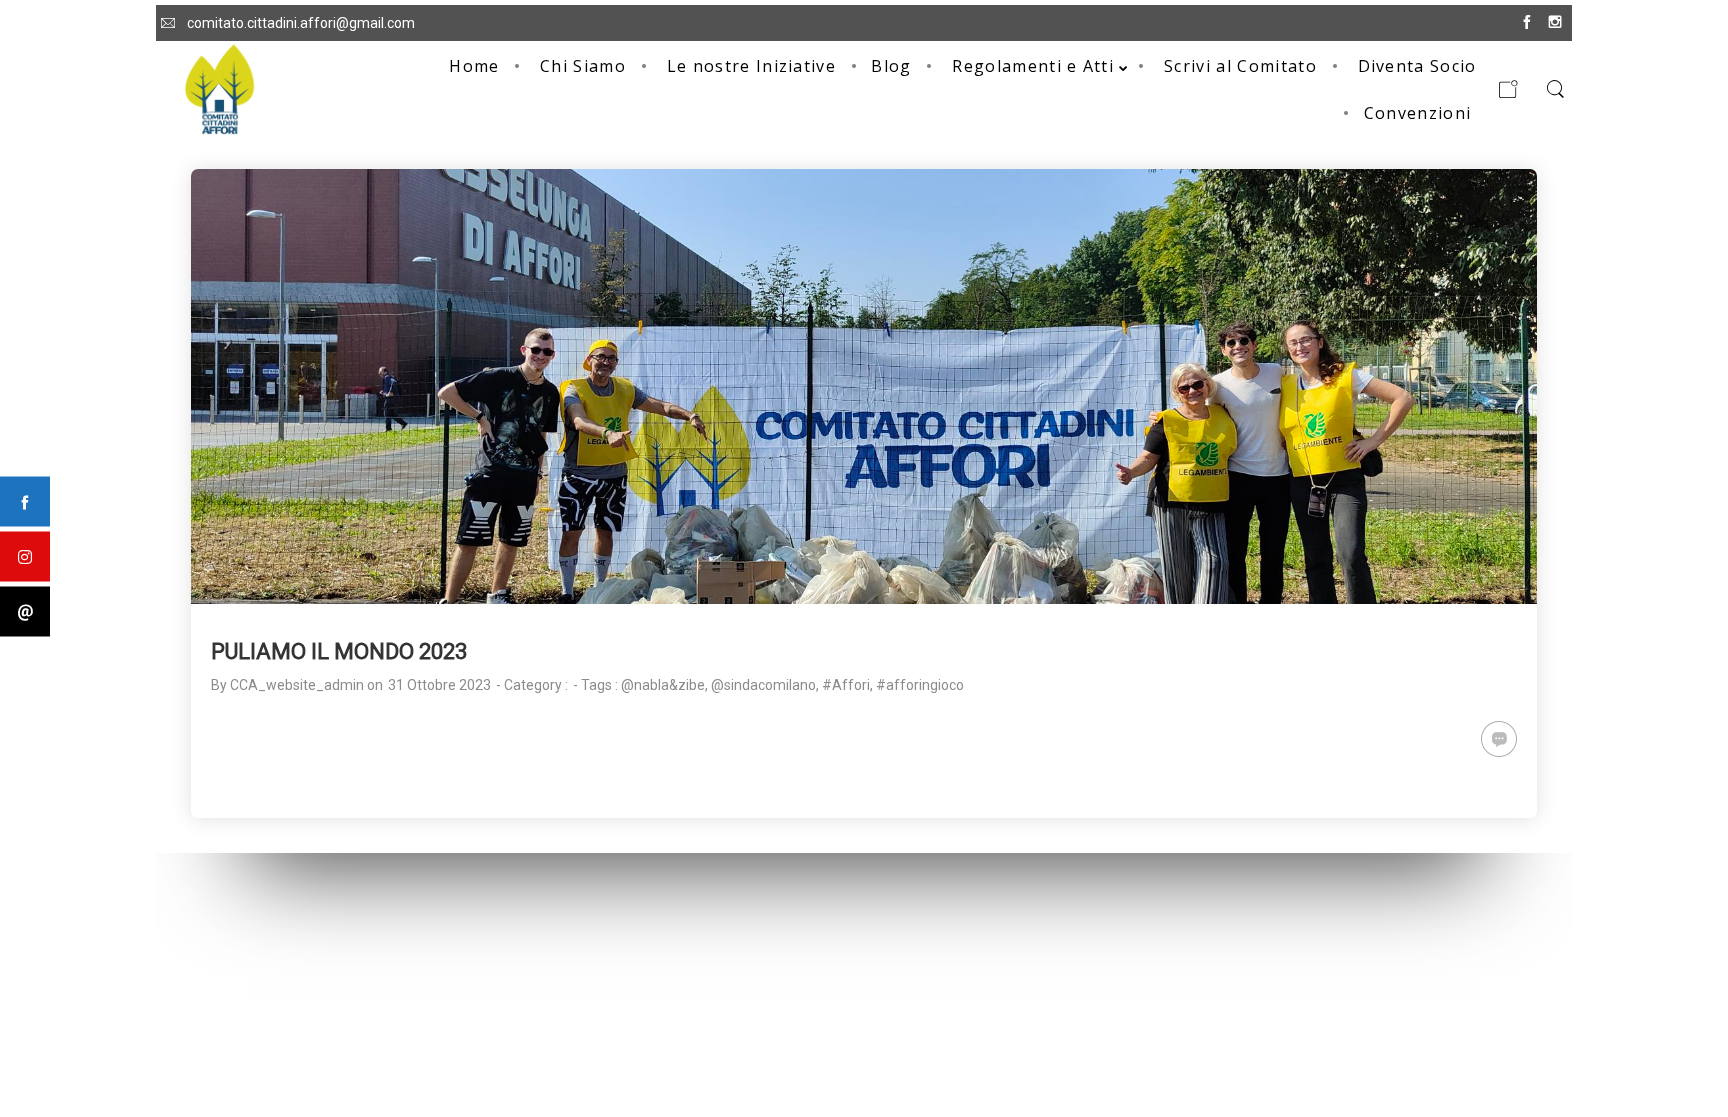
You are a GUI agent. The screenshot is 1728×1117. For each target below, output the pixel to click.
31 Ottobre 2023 (439, 685)
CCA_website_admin (297, 685)
